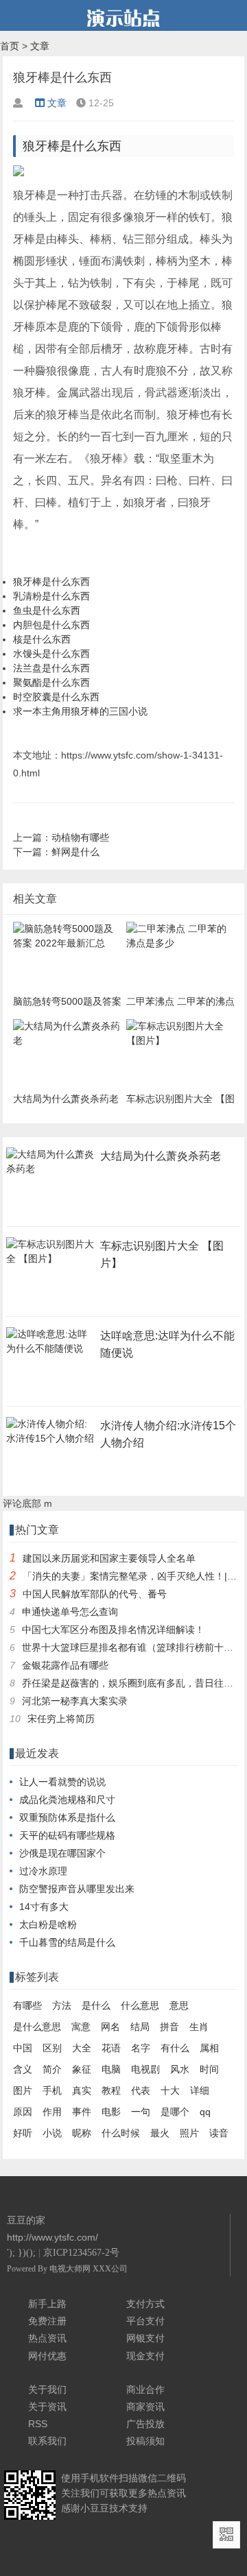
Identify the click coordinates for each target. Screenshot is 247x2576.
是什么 (96, 2005)
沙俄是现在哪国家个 (62, 1853)
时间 (209, 2069)
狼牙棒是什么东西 (51, 582)
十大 (170, 2090)
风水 (180, 2069)
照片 (189, 2133)
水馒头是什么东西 (51, 654)
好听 (23, 2133)
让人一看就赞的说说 (62, 1782)
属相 (209, 2048)
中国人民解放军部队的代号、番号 (95, 1594)
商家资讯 (145, 2407)
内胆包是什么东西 (51, 625)
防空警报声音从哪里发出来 (77, 1889)
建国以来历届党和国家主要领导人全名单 (109, 1558)
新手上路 (47, 2304)
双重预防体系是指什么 (67, 1817)
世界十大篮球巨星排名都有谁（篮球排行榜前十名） (132, 1647)
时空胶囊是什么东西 (56, 697)
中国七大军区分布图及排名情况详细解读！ (113, 1630)
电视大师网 (71, 2269)
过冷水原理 (43, 1871)
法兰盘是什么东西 (51, 668)
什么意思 (140, 2005)
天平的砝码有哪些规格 (67, 1835)
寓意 (81, 2027)
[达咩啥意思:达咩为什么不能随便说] (51, 1352)
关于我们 (47, 2389)
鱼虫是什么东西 (47, 610)
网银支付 (145, 2338)
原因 (23, 2112)
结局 (140, 2027)
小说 (52, 2133)
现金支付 (145, 2356)
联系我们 (47, 2441)
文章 (40, 46)
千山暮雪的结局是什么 (67, 1942)
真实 (82, 2090)
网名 (110, 2027)
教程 (111, 2090)
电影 (111, 2112)
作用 (52, 2112)
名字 (141, 2048)
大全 (82, 2048)
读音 (219, 2133)
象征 (82, 2069)
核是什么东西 (42, 639)
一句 (141, 2112)
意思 (179, 2005)
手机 (52, 2090)
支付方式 (145, 2304)
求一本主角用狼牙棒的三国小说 (80, 711)
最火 (160, 2133)
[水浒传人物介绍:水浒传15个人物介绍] (51, 1442)
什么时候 (121, 2133)
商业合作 (145, 2389)
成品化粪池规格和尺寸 (67, 1800)
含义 (23, 2069)
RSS (38, 2424)
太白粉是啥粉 (48, 1924)
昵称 (82, 2133)
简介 (52, 2069)
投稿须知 (145, 2441)
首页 (10, 46)
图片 (23, 2090)
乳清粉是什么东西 (51, 596)
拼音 (169, 2027)
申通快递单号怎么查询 (70, 1612)
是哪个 (175, 2112)
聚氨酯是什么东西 (51, 682)
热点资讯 (47, 2338)
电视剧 (145, 2069)
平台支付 (145, 2321)
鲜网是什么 (75, 852)
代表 (141, 2090)
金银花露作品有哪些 (65, 1665)
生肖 (199, 2027)
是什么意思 (37, 2027)
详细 (200, 2090)
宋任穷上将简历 (61, 1719)
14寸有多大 (44, 1907)
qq (205, 2112)
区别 (52, 2048)
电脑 (111, 2069)
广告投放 (145, 2424)
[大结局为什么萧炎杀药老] (51, 1173)
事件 (82, 2112)
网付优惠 (47, 2356)
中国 (23, 2048)
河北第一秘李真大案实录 (75, 1701)
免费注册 (47, 2321)
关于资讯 (47, 2407)
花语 (111, 2048)
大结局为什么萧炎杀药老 (161, 1156)
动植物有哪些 (80, 837)
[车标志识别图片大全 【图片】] (51, 1263)
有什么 (175, 2048)
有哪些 (27, 2005)
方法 (62, 2005)
